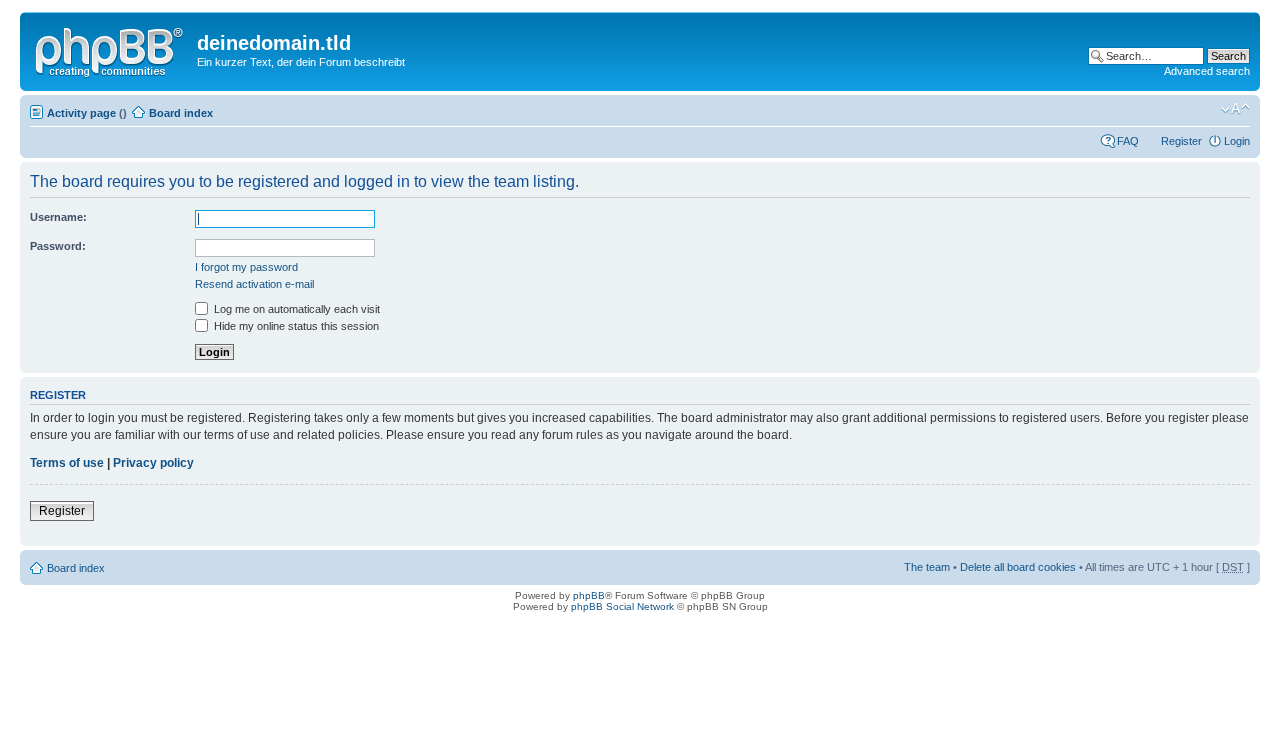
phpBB (589, 595)
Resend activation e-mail (254, 284)
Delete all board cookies (1018, 567)
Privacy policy (153, 463)
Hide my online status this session (295, 326)
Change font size (1235, 109)
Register (1181, 141)
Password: (58, 246)
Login (1237, 141)
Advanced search (1207, 71)
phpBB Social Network (622, 606)
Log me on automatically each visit (295, 309)
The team (927, 567)
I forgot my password (246, 267)
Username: (58, 217)
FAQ (1128, 141)
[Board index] (111, 49)
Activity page (81, 113)
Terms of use (67, 463)
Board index (181, 113)
